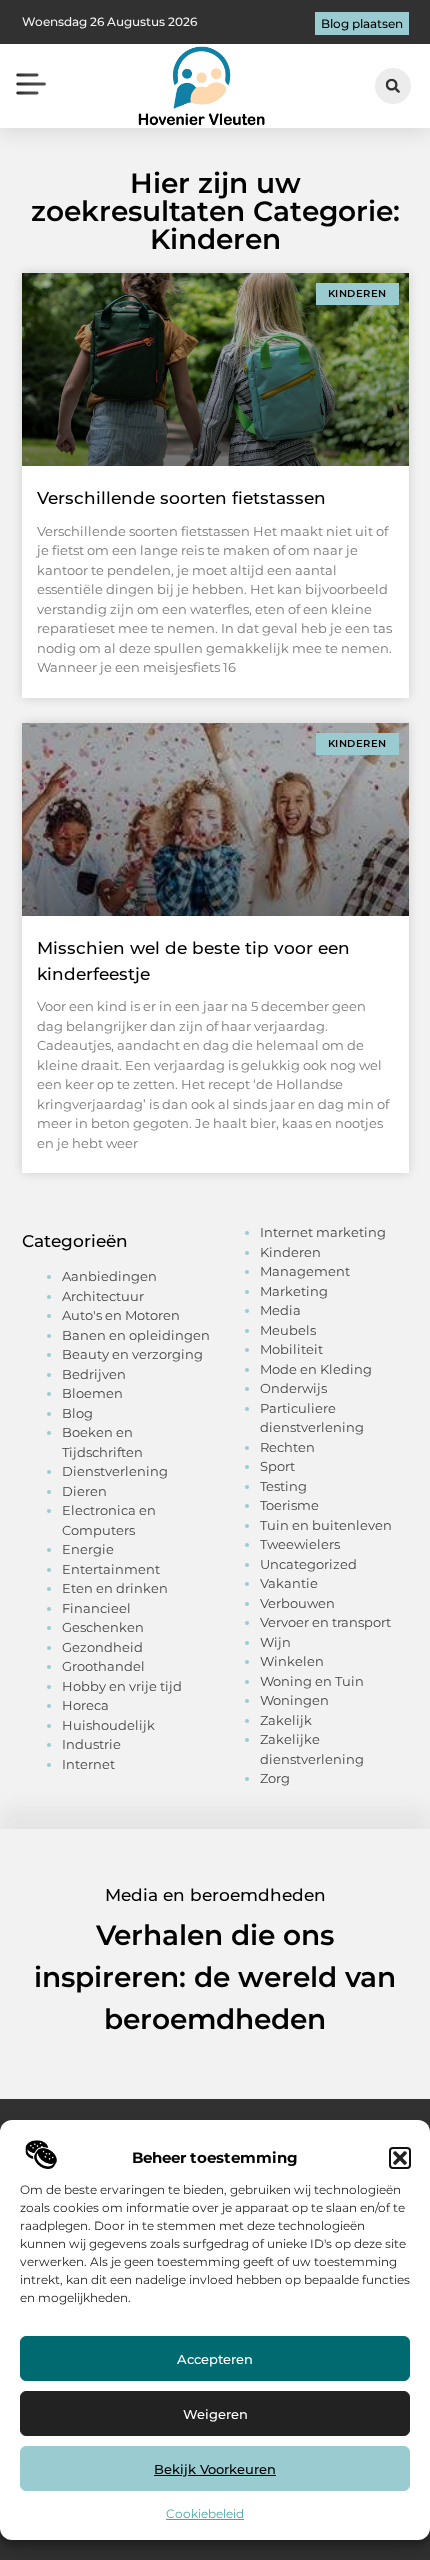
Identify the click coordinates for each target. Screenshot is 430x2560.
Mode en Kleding (316, 1369)
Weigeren (215, 2414)
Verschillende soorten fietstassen (181, 498)
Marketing (294, 1291)
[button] (400, 2158)
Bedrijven (94, 1374)
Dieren (84, 1491)
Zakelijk (286, 1720)
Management (305, 1271)
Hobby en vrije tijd (122, 1686)
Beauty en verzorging (132, 1354)
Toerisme (289, 1505)
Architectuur (103, 1296)
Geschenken (103, 1627)
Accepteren (215, 2359)
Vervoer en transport (325, 1622)
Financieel (96, 1608)
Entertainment (111, 1569)
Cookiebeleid (205, 2513)
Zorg (275, 1778)
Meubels (288, 1330)
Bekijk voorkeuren (215, 2469)
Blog (77, 1413)
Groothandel (103, 1666)
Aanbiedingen (109, 1276)
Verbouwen (297, 1603)
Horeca (85, 1705)
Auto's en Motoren (121, 1315)
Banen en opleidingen (136, 1335)
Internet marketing (323, 1232)
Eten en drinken (115, 1588)
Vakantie (289, 1583)
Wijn (275, 1642)
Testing (283, 1486)
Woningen (294, 1700)
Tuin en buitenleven (326, 1525)
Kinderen (290, 1252)
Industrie (91, 1744)
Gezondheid (102, 1647)
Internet (88, 1764)
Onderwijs (293, 1388)
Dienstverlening (115, 1471)
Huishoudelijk (108, 1725)
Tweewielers (300, 1544)
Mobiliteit (291, 1349)
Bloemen (92, 1393)
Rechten (287, 1447)
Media (280, 1310)
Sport (277, 1466)
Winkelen (292, 1661)
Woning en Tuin (312, 1681)
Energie (88, 1549)
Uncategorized (308, 1564)
